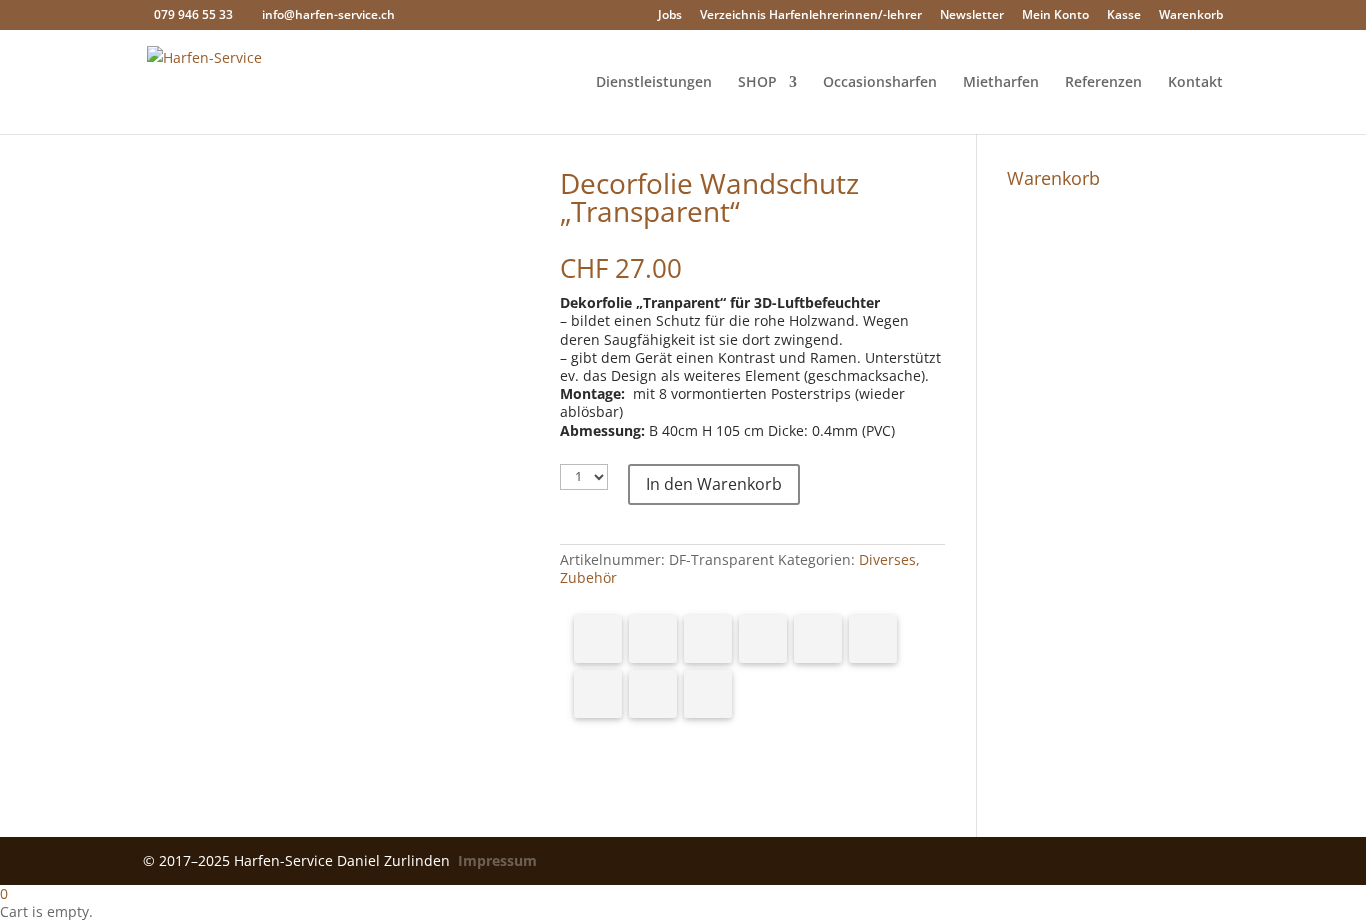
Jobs (670, 16)
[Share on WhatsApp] (818, 639)
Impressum (497, 860)
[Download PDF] (653, 694)
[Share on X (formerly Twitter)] (653, 639)
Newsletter (972, 16)
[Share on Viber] (873, 639)
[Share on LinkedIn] (763, 639)
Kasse (1124, 16)
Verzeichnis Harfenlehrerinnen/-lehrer (811, 16)
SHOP (757, 83)
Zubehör (588, 577)
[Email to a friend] (708, 694)
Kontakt (1195, 83)
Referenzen (1103, 83)
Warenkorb (1191, 16)
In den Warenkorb (714, 484)
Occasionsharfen (880, 83)
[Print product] (598, 694)
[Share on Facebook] (598, 639)
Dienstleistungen (654, 83)
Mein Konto (1055, 16)
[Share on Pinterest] (708, 639)
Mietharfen (1001, 83)
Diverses (887, 559)
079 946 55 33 (193, 14)
